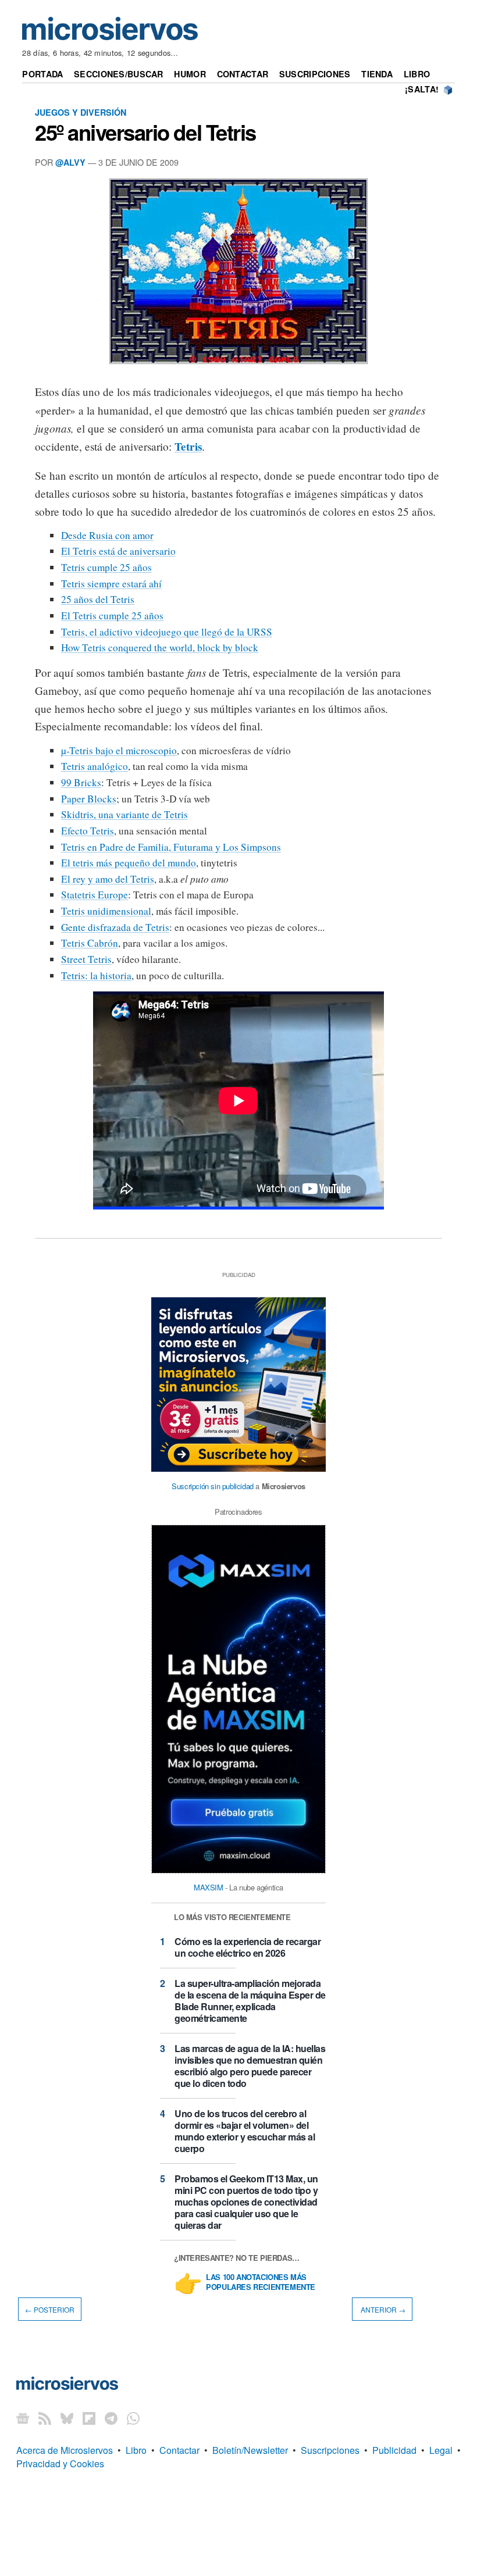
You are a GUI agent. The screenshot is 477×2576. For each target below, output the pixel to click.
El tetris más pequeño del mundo (129, 863)
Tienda (377, 74)
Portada (42, 74)
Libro (417, 74)
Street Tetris (86, 959)
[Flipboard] (89, 2418)
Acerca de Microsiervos (65, 2450)
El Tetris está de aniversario (118, 551)
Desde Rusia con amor (107, 535)
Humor (190, 74)
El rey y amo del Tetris (108, 879)
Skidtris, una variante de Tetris (124, 814)
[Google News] (23, 2418)
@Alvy (70, 162)
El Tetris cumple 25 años (112, 616)
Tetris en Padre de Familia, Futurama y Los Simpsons (171, 847)
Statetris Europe (95, 895)
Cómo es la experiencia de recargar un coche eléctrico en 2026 (248, 1947)
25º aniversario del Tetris (145, 132)
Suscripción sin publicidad (213, 1486)
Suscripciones (315, 74)
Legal (441, 2450)
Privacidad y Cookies (60, 2463)
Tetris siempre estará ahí (111, 584)
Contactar (243, 74)
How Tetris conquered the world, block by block (160, 647)
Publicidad (394, 2450)
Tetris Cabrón (90, 943)
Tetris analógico (95, 766)
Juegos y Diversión (81, 112)
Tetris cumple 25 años (106, 567)
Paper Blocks (89, 799)
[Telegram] (111, 2418)
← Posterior (50, 2309)
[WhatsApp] (133, 2418)
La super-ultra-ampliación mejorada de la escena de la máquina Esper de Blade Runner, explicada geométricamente (250, 2001)
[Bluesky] (67, 2418)
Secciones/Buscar (119, 74)
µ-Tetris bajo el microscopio (119, 750)
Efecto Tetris (88, 831)
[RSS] (45, 2418)
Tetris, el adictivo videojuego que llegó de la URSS (167, 632)
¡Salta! (422, 89)
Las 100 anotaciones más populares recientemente (261, 2282)
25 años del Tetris (98, 599)
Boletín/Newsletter (250, 2450)
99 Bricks (81, 782)
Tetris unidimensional (106, 911)
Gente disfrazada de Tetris (115, 927)
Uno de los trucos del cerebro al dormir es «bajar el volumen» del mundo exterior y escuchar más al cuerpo (245, 2131)
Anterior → (382, 2309)
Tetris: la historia (96, 975)
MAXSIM (209, 1887)
